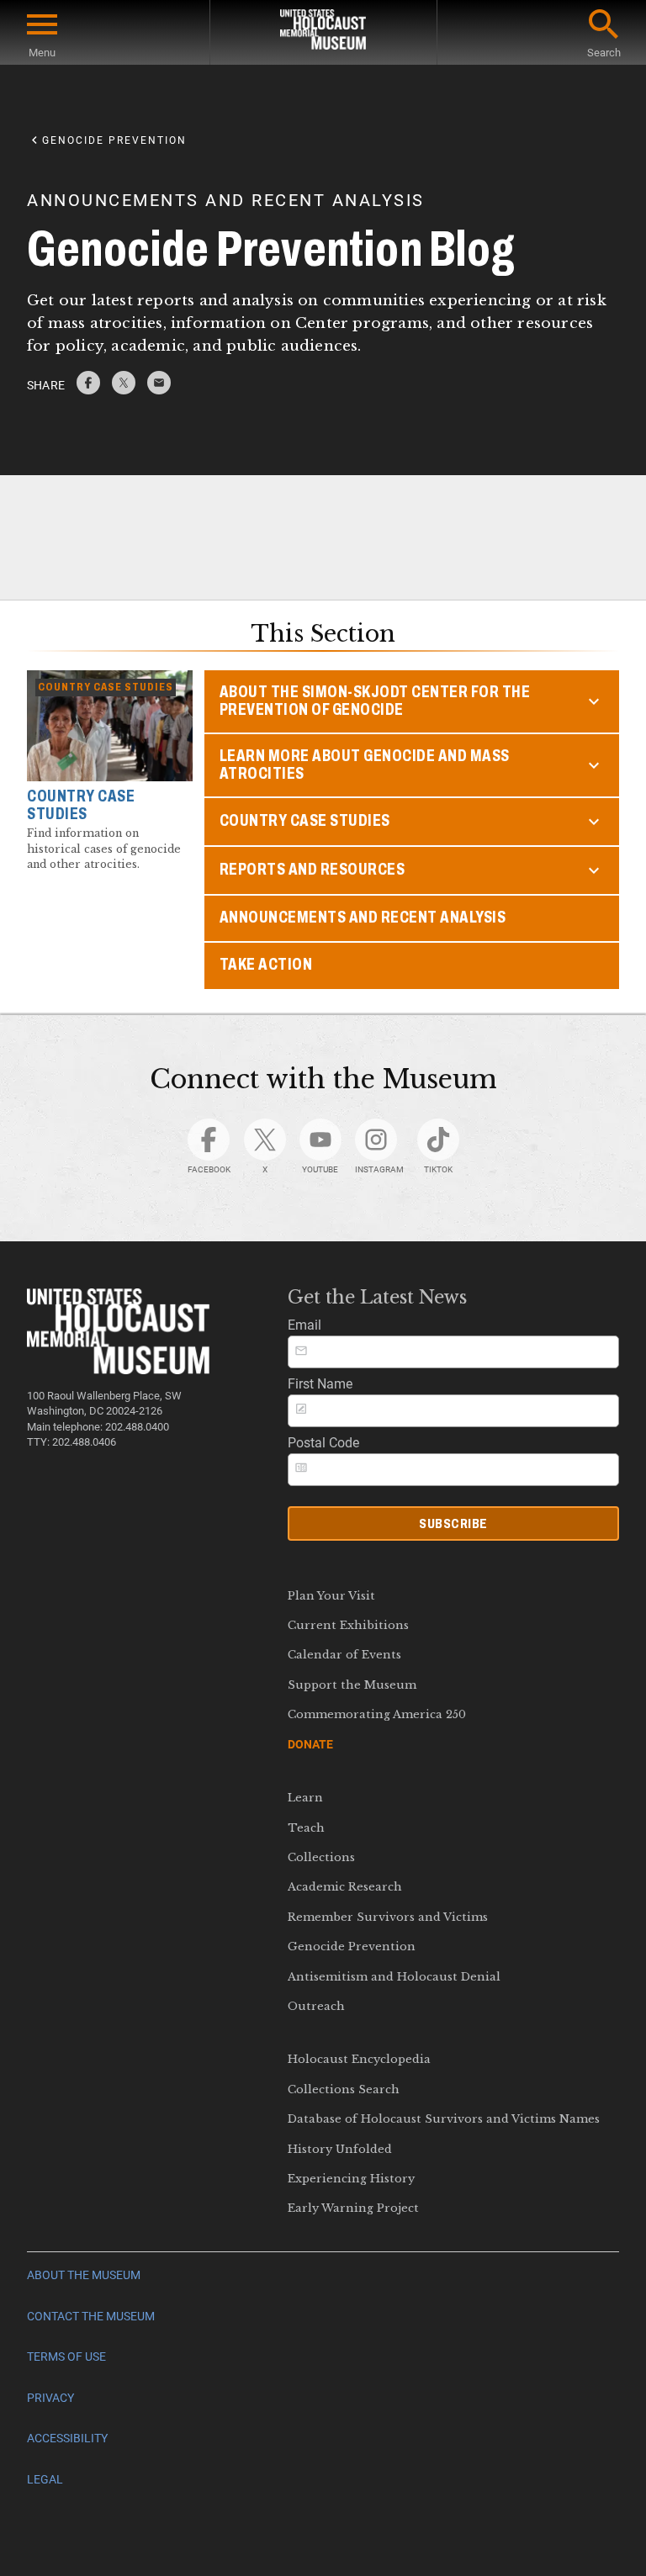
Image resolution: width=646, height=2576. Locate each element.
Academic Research (345, 1887)
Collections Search (344, 2089)
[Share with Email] (159, 390)
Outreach (316, 2006)
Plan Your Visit (331, 1596)
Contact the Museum (91, 2317)
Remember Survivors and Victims (388, 1917)
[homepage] (323, 32)
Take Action (266, 964)
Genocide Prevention (352, 1947)
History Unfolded (340, 2149)
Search (604, 53)
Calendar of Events (344, 1655)
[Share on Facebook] (88, 390)
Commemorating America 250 (377, 1714)
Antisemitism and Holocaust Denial (394, 1977)
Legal (45, 2480)
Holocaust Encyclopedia (359, 2059)
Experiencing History (351, 2179)
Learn (305, 1798)
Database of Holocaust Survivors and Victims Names (444, 2119)
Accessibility (67, 2438)
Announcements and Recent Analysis (363, 917)
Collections (321, 1857)
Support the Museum (352, 1685)
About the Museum (84, 2275)
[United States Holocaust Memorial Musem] (118, 1370)
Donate (310, 1744)
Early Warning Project (353, 2208)
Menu (42, 53)
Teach (306, 1828)
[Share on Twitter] (124, 390)
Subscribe (453, 1523)
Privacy (50, 2398)
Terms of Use (66, 2357)
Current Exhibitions (348, 1625)
